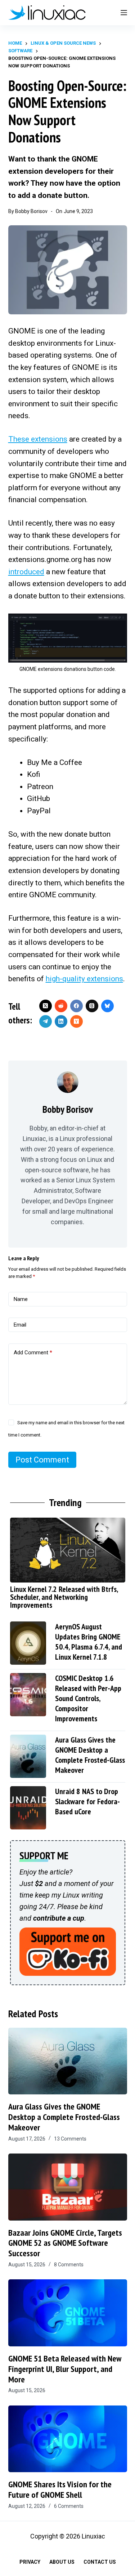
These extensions (38, 439)
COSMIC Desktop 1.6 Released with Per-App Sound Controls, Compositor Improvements (88, 1698)
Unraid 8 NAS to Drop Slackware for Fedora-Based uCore (87, 1801)
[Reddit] (61, 1006)
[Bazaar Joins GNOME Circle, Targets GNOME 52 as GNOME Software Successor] (68, 2187)
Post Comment (42, 1460)
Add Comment (33, 1353)
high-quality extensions (84, 979)
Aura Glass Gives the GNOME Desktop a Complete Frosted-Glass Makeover (90, 1755)
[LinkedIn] (61, 1021)
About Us (62, 2562)
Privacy (30, 2562)
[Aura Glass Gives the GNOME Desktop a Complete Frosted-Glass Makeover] (68, 2061)
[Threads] (92, 1006)
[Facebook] (76, 1006)
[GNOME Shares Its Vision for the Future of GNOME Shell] (68, 2439)
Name (21, 1299)
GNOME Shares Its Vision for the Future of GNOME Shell (60, 2489)
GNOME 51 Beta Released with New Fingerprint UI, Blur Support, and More (65, 2369)
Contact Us (100, 2562)
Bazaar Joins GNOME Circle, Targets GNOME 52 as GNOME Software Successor (65, 2243)
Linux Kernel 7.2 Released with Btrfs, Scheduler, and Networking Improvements (64, 1597)
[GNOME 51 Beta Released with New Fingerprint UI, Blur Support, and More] (68, 2313)
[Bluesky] (107, 1006)
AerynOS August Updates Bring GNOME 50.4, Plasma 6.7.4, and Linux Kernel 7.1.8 (89, 1642)
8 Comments (69, 2265)
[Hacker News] (76, 1021)
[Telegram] (46, 1021)
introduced (26, 572)
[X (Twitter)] (46, 1006)
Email (20, 1325)
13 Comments (70, 2139)
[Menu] (124, 13)
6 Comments (69, 2506)
